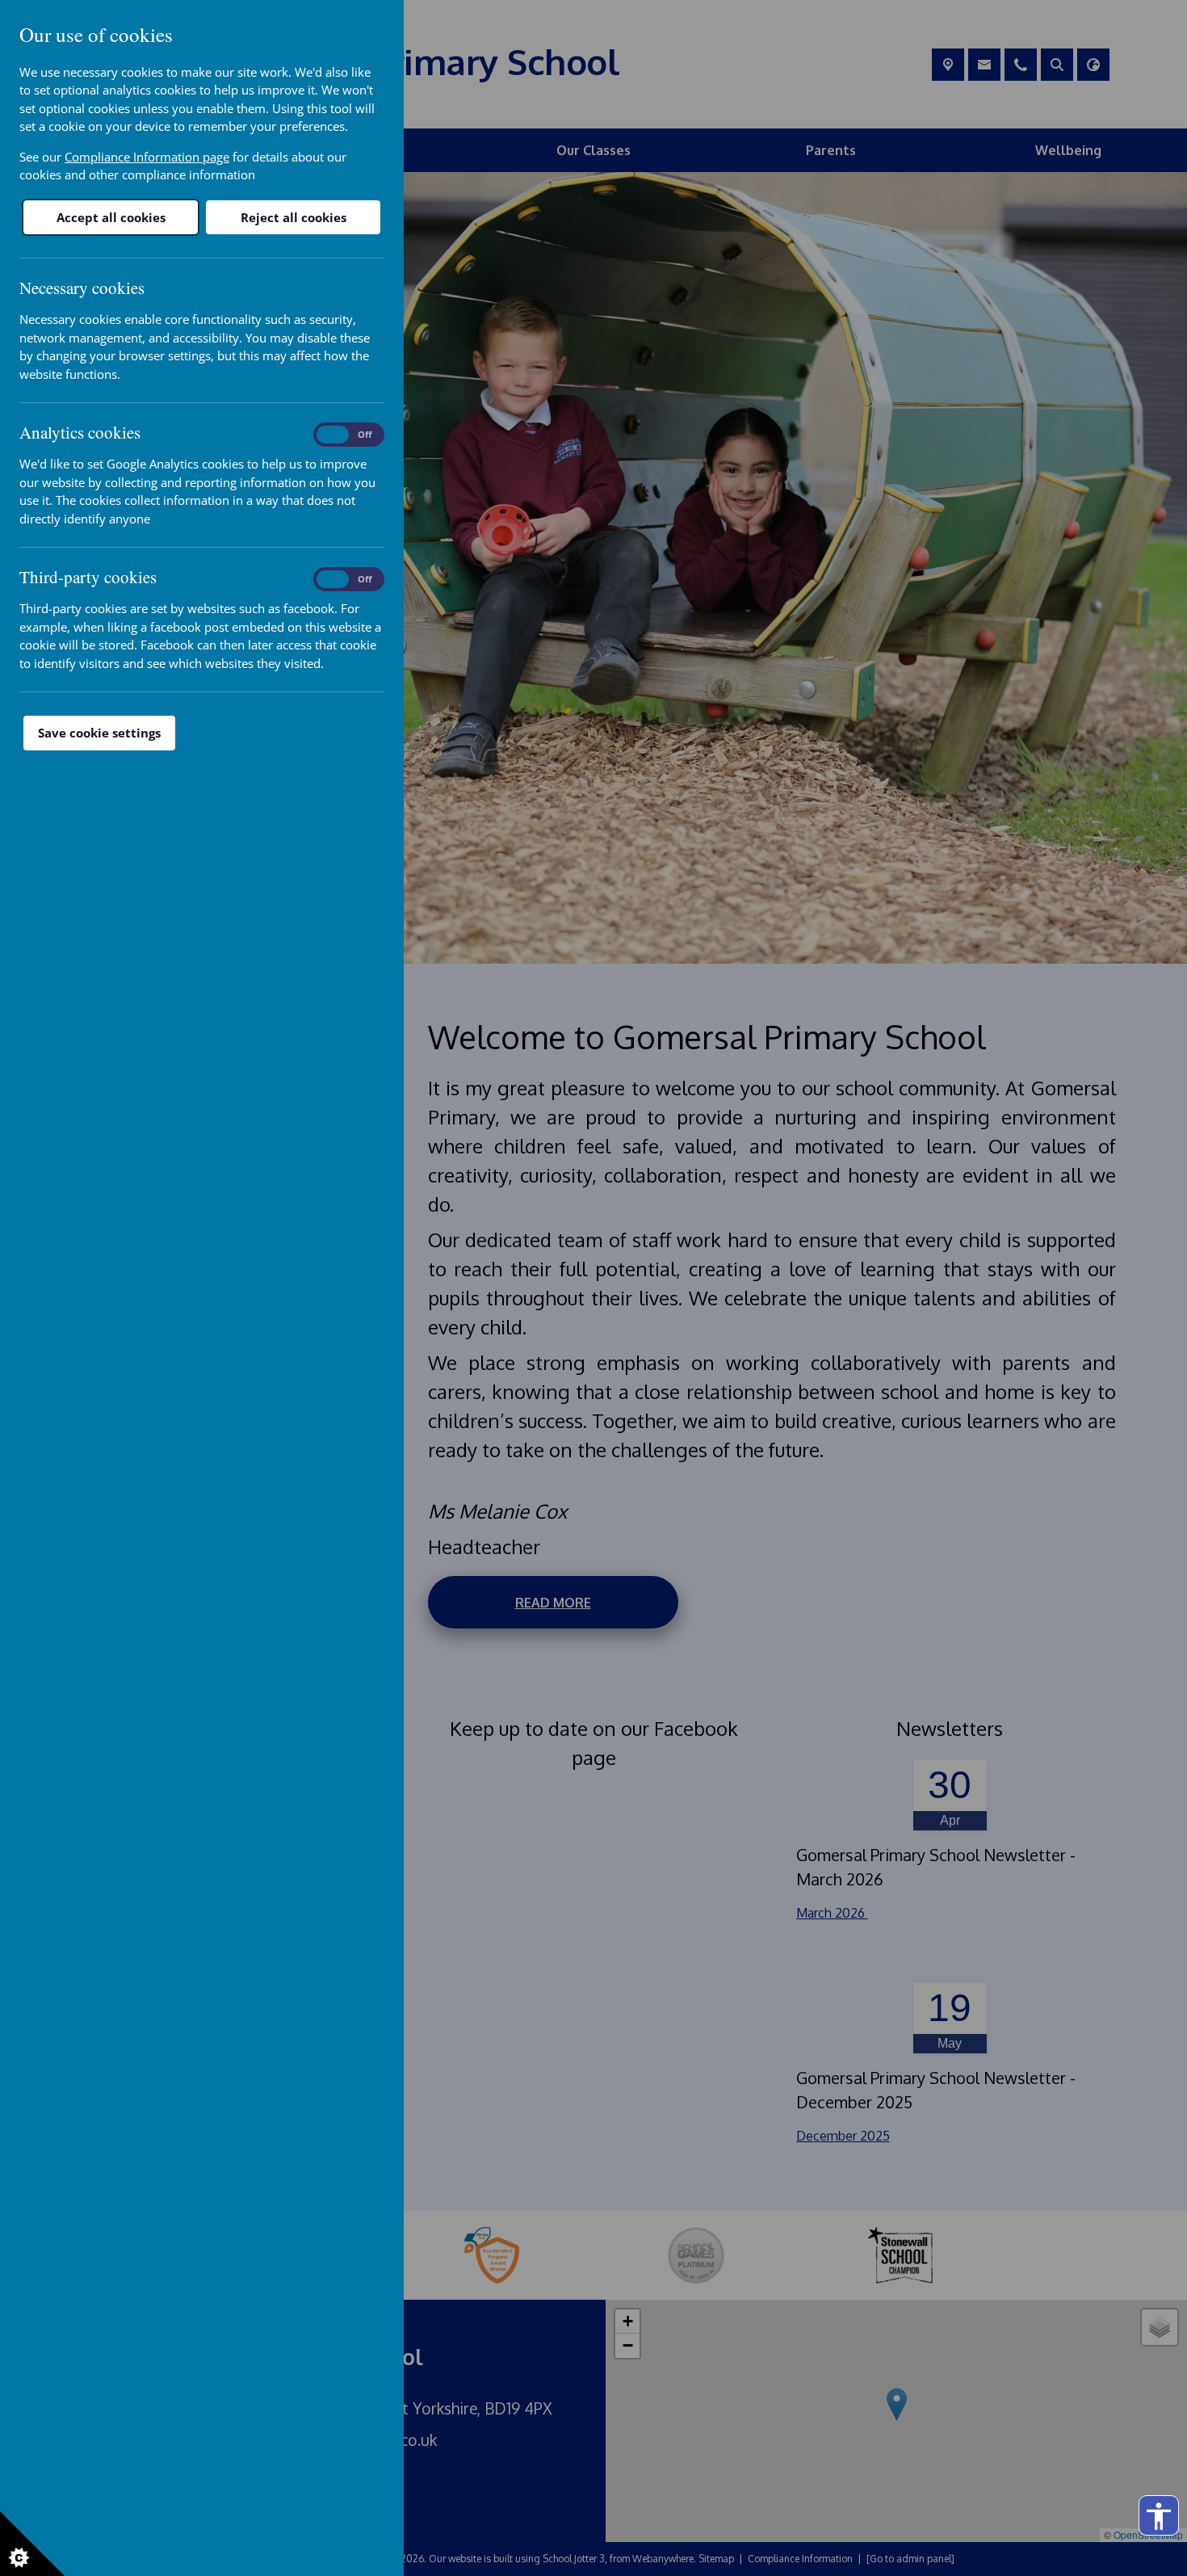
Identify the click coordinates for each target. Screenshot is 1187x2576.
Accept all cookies (111, 217)
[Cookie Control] (32, 2544)
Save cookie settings (99, 733)
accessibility (1159, 2516)
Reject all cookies (294, 217)
